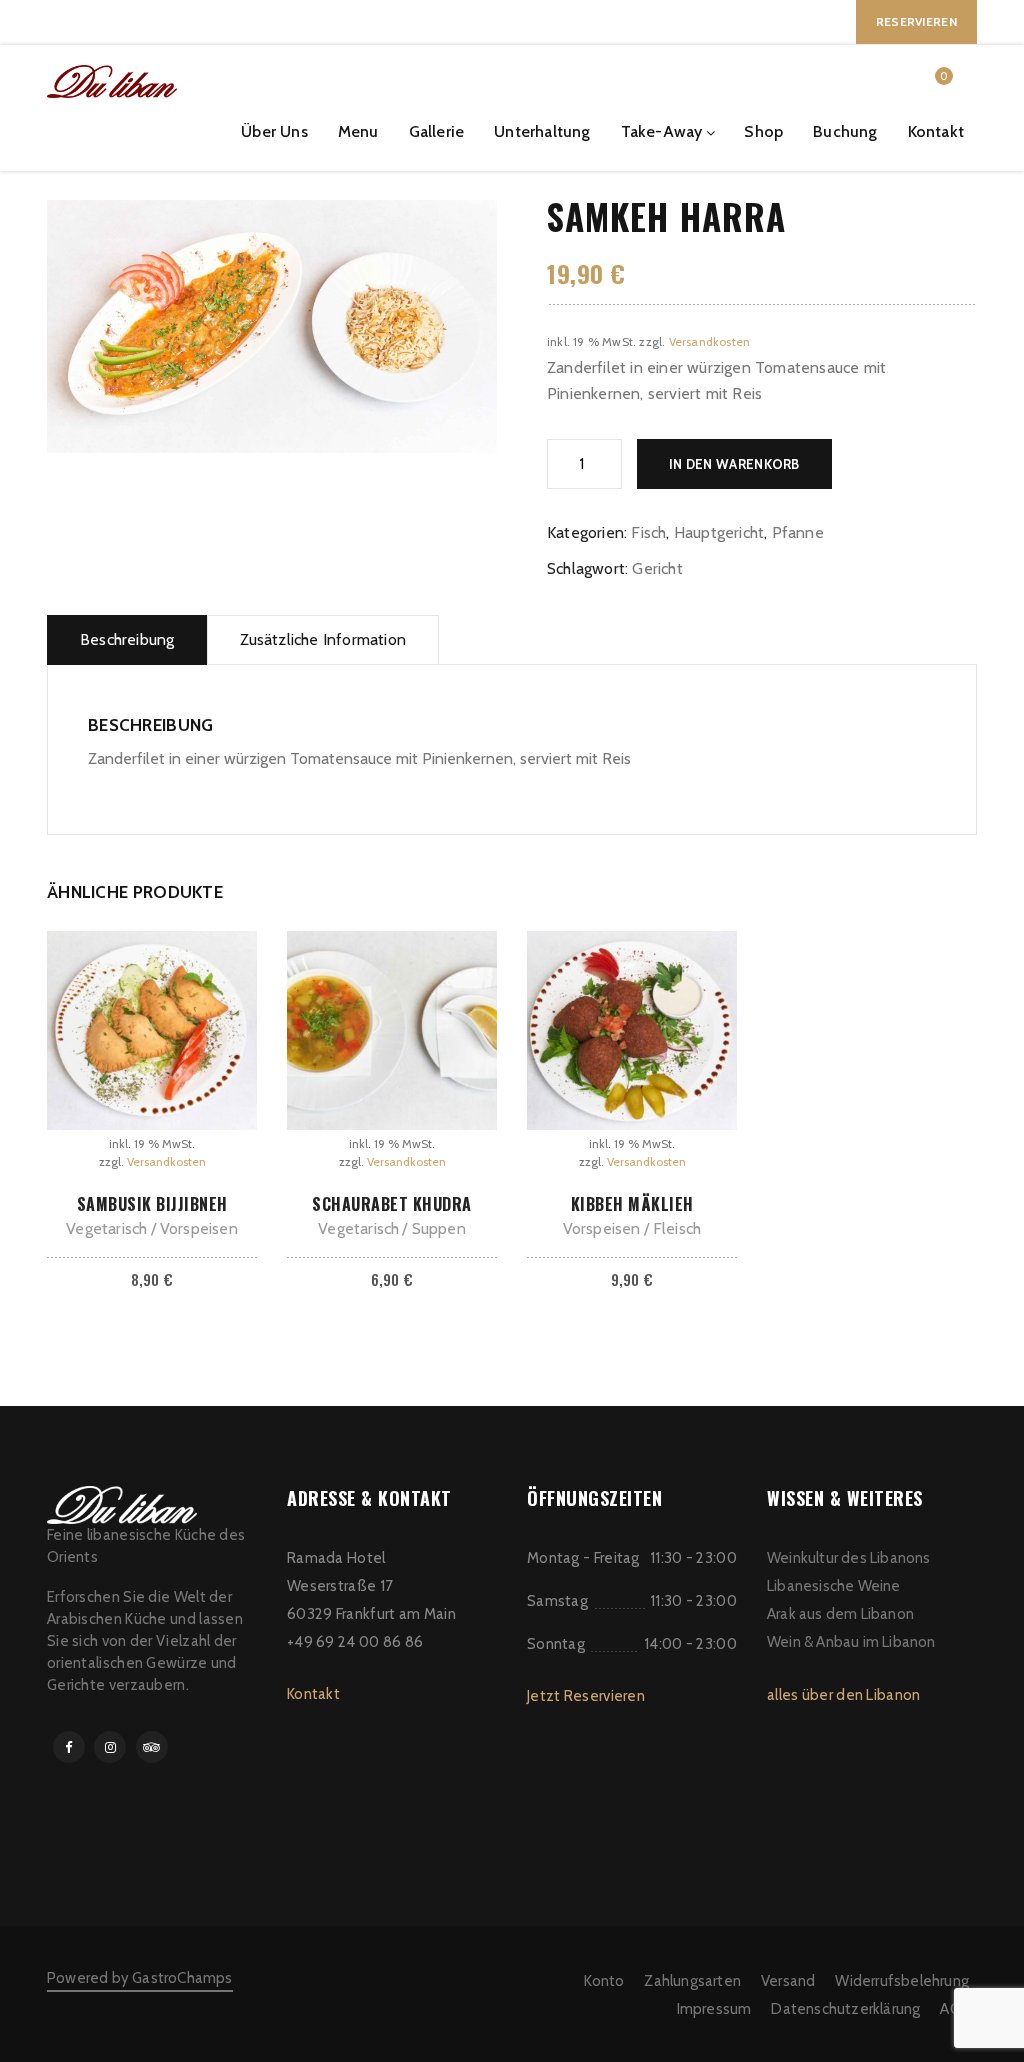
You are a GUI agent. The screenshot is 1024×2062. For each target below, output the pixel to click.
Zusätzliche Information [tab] (323, 639)
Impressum (714, 2009)
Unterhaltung (542, 131)
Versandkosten (710, 341)
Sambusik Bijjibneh (152, 1204)
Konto (604, 1981)
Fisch (648, 532)
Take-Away (662, 131)
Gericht (657, 568)
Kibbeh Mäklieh (632, 1204)
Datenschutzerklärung (845, 2009)
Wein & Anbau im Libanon (851, 1642)
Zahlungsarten (692, 1981)
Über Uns (274, 131)
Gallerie (437, 131)
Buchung (845, 131)
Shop (763, 131)
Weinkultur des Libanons (849, 1558)
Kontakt (936, 131)
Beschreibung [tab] (127, 639)
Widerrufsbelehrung (902, 1981)
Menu (358, 131)
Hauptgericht (719, 532)
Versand (788, 1981)
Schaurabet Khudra (392, 1204)
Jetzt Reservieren (586, 1696)
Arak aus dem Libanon (840, 1614)
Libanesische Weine (834, 1586)
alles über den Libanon (844, 1695)
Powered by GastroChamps (140, 1978)
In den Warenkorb (734, 464)
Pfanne (798, 532)
